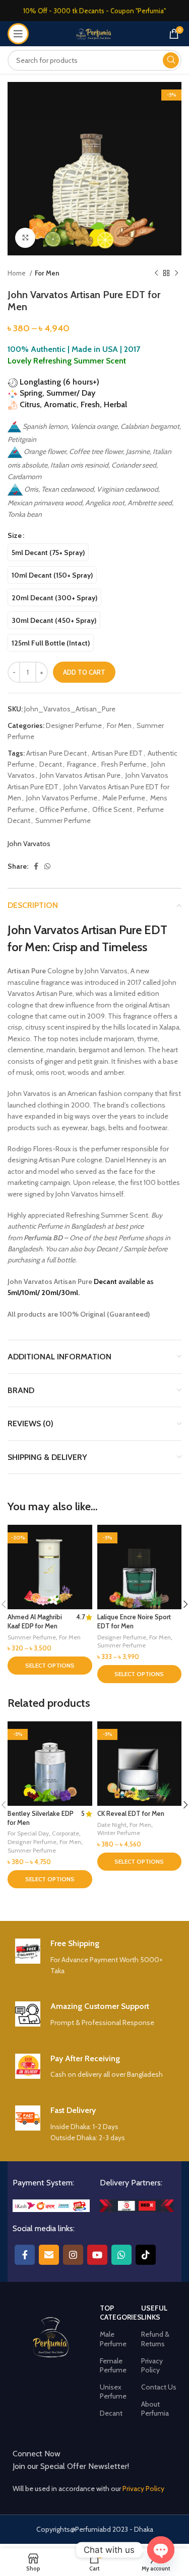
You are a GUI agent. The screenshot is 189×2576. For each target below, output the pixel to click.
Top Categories (120, 2313)
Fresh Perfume (124, 764)
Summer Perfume (63, 820)
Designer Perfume (74, 725)
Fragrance (82, 764)
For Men (47, 273)
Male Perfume (124, 798)
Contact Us (159, 2387)
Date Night (112, 1825)
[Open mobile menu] (18, 34)
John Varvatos (29, 844)
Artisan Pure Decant (56, 753)
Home (17, 273)
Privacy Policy (152, 2365)
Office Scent (112, 809)
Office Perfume (63, 809)
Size (15, 535)
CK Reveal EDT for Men (131, 1814)
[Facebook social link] (36, 866)
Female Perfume (113, 2365)
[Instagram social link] (73, 2255)
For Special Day (28, 1833)
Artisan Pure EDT (117, 753)
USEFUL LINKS (154, 2313)
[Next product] (176, 273)
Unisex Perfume (113, 2391)
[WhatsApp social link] (47, 866)
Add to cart (84, 672)
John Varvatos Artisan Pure (80, 775)
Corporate (66, 1833)
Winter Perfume (119, 1833)
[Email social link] (49, 2255)
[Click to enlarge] (25, 238)
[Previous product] (156, 273)
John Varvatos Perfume (62, 798)
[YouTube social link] (97, 2255)
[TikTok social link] (146, 2255)
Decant (51, 764)
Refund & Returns (155, 2339)
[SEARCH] (171, 60)
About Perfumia (155, 2409)
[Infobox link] (94, 1958)
